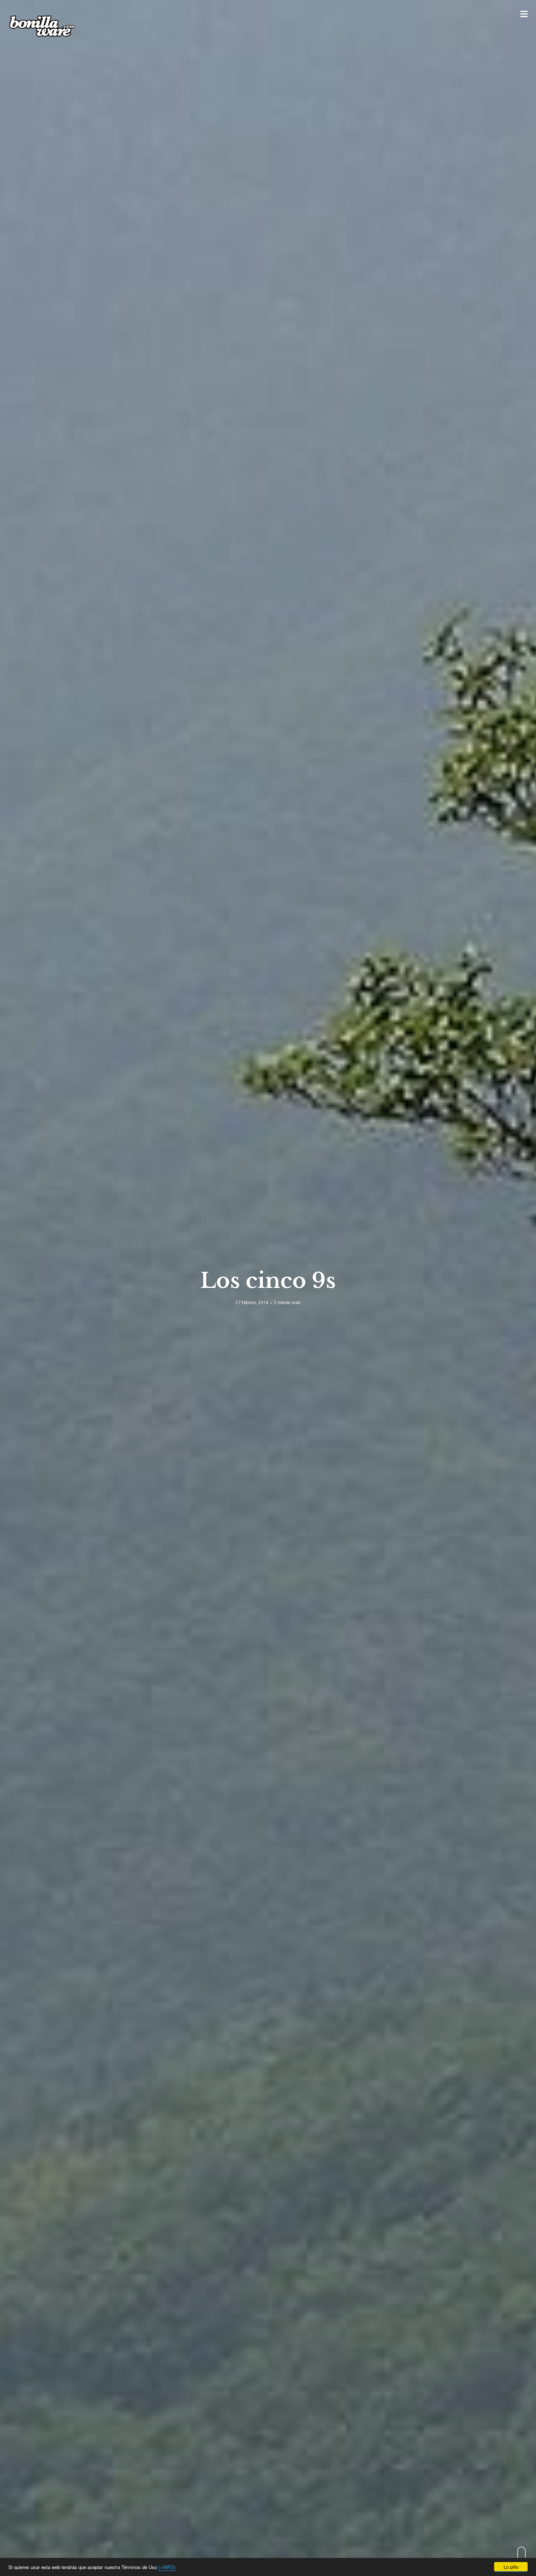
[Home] (42, 26)
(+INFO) (167, 2567)
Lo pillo (511, 2567)
